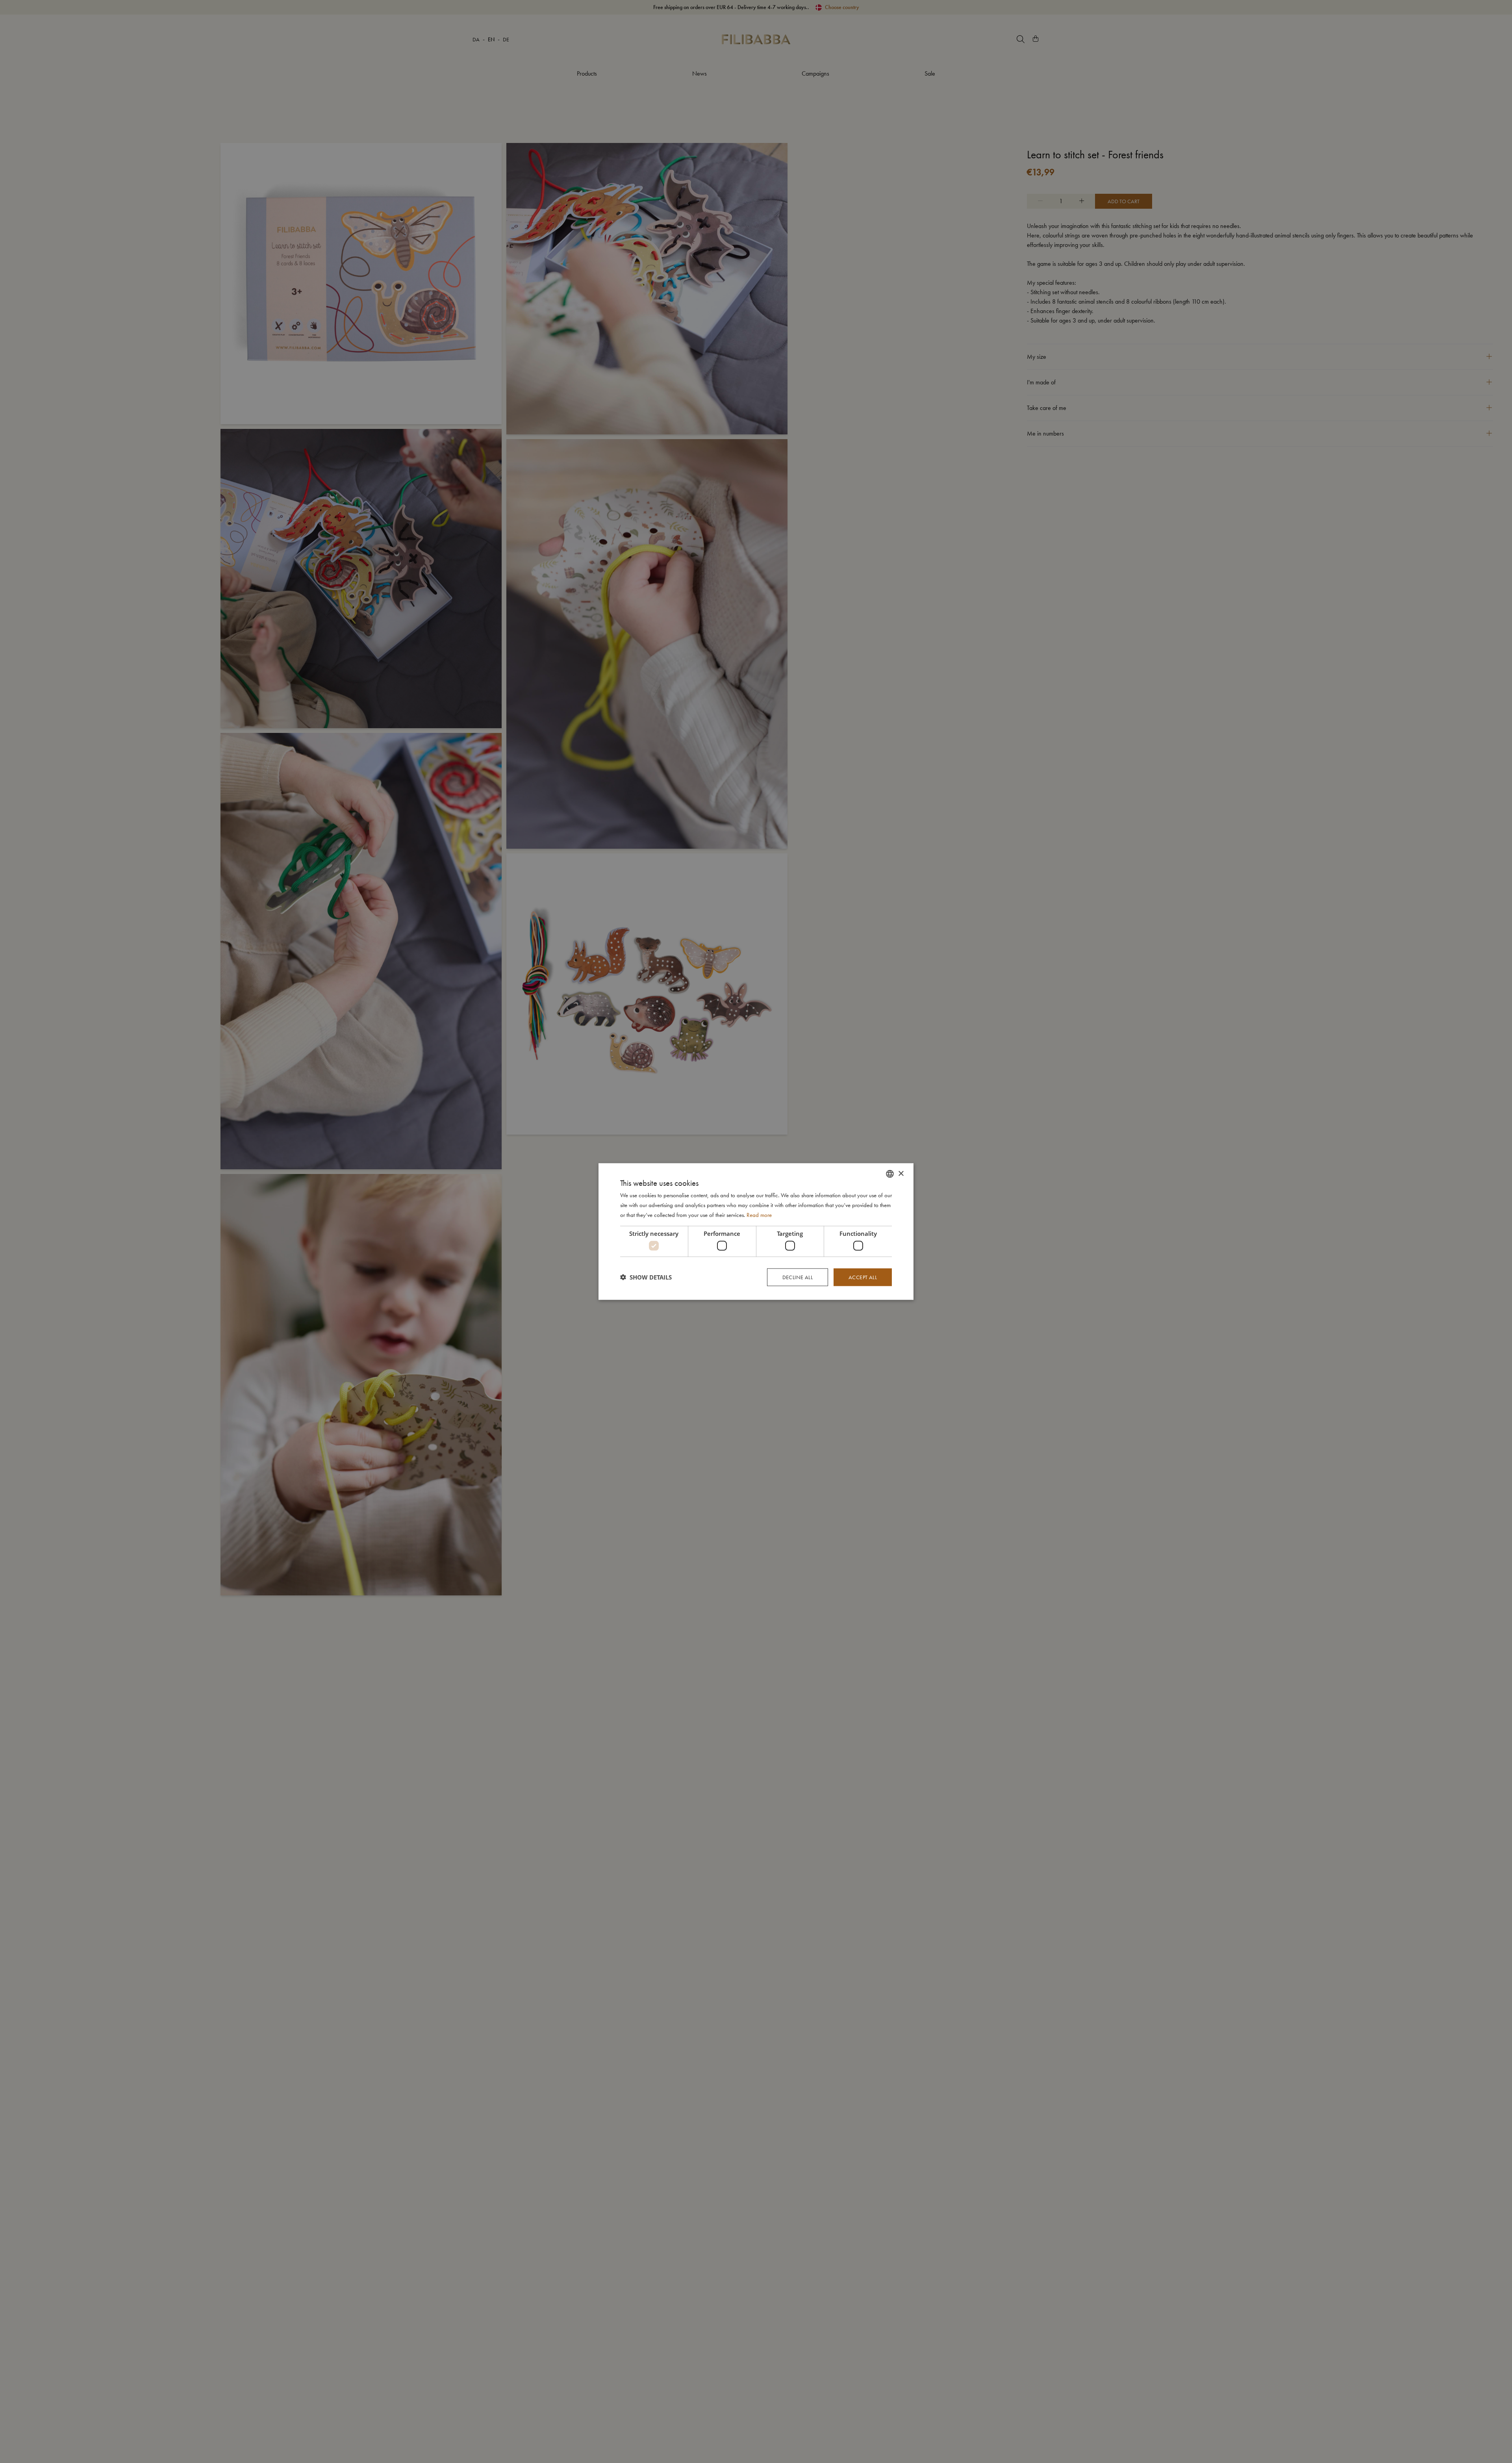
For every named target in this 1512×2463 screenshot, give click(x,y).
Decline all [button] (798, 1277)
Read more (759, 1215)
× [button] (901, 1173)
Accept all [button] (863, 1277)
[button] (646, 1277)
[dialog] (756, 1232)
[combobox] (890, 1174)
